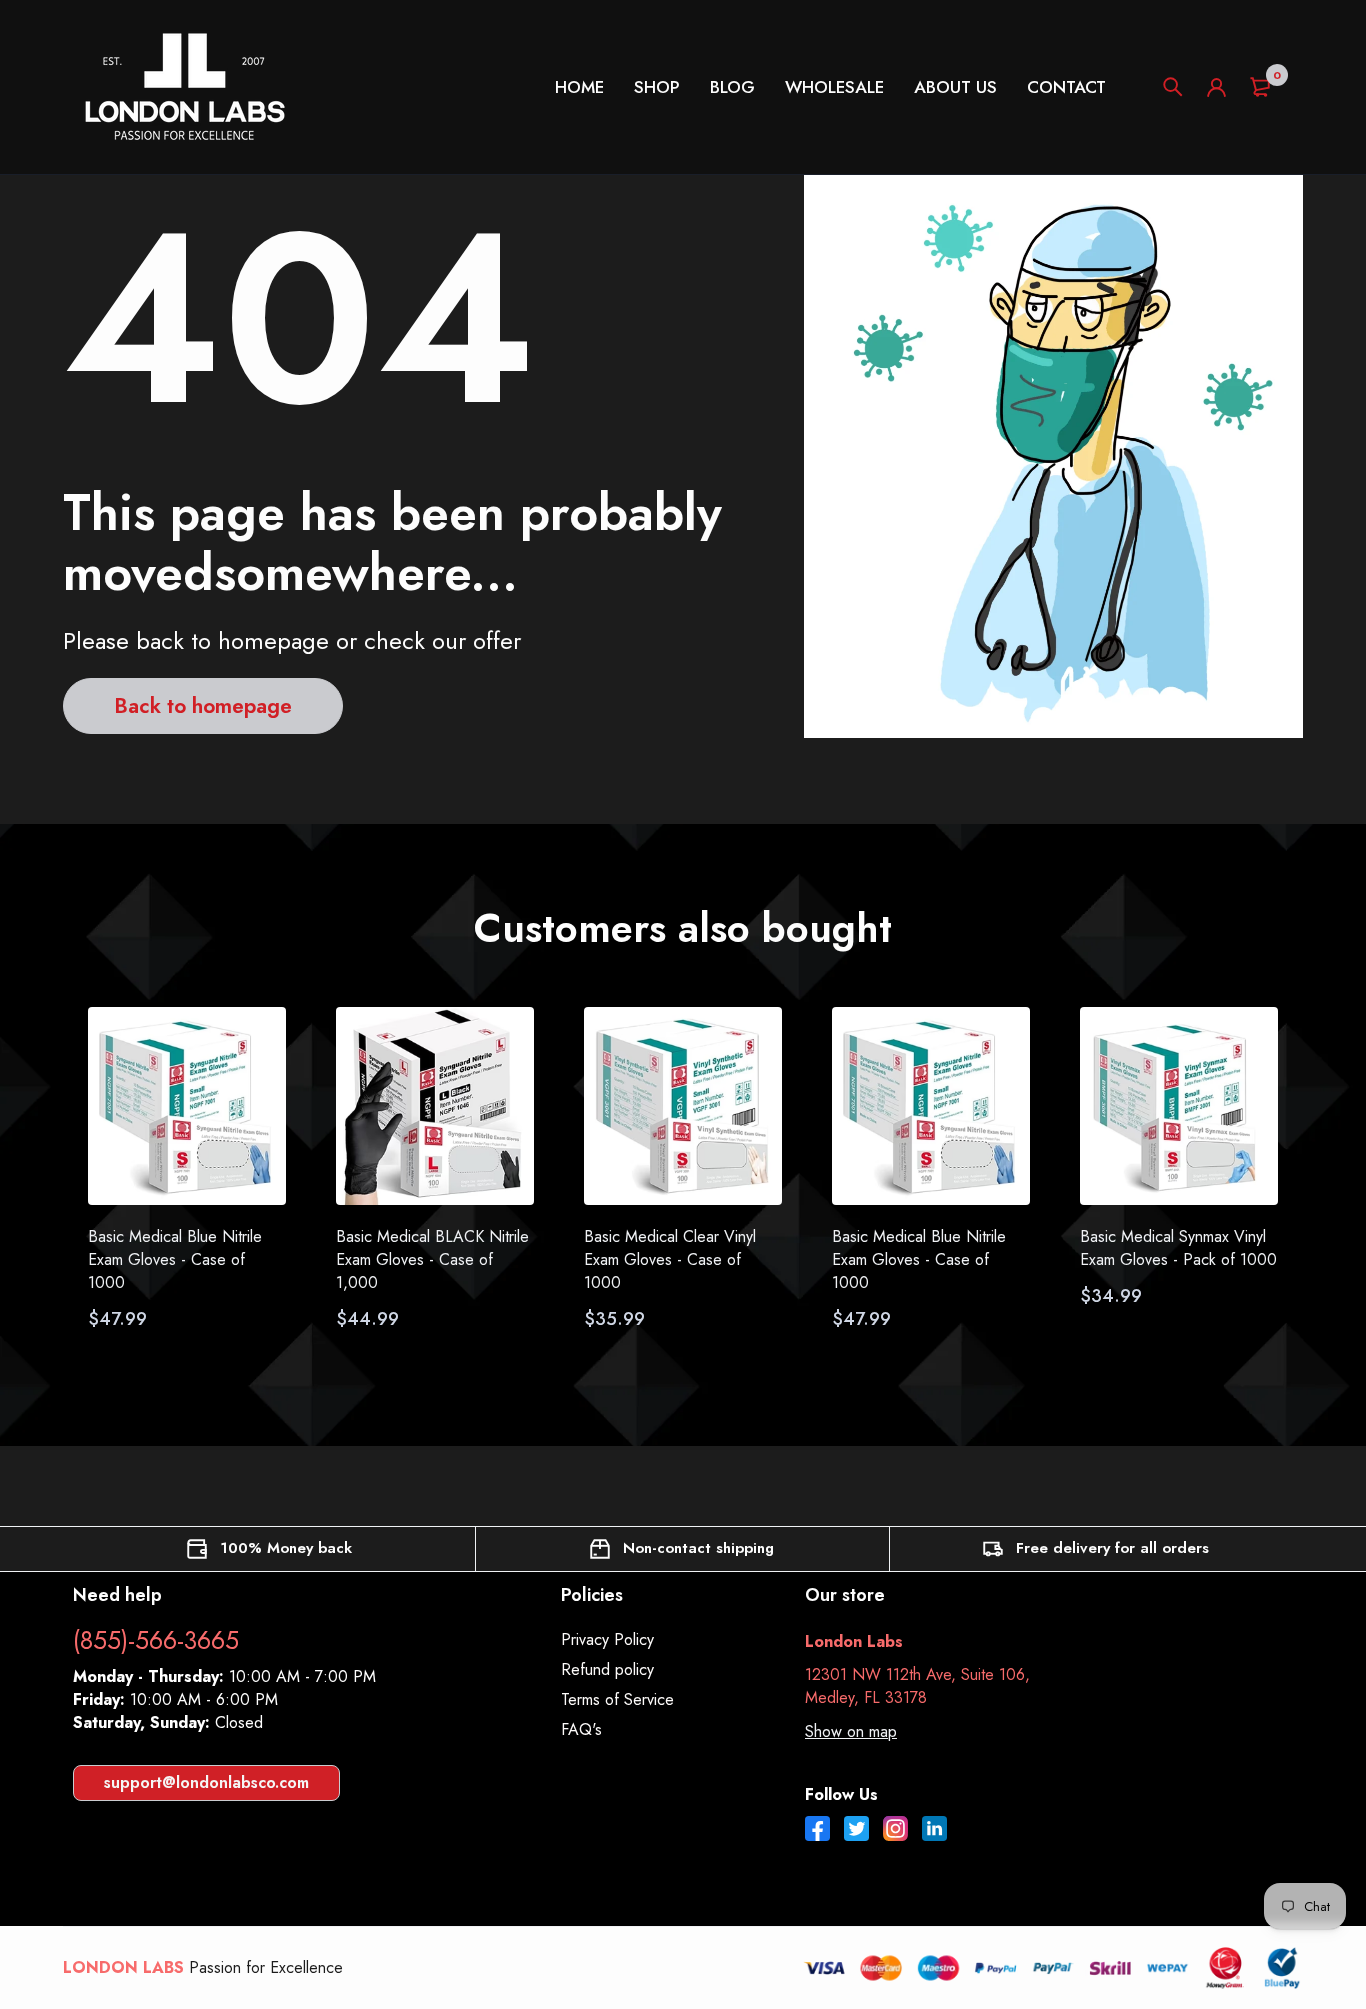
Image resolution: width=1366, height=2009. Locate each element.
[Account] (1216, 87)
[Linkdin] (934, 1831)
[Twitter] (856, 1831)
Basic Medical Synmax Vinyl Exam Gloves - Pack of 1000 (1178, 1248)
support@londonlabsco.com (206, 1782)
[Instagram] (895, 1831)
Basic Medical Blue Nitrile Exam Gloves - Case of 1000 (175, 1259)
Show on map (851, 1731)
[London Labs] (184, 87)
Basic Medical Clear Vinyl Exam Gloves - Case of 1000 (670, 1259)
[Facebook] (817, 1831)
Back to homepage (203, 706)
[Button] (1173, 87)
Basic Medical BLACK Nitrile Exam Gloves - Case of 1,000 (432, 1259)
